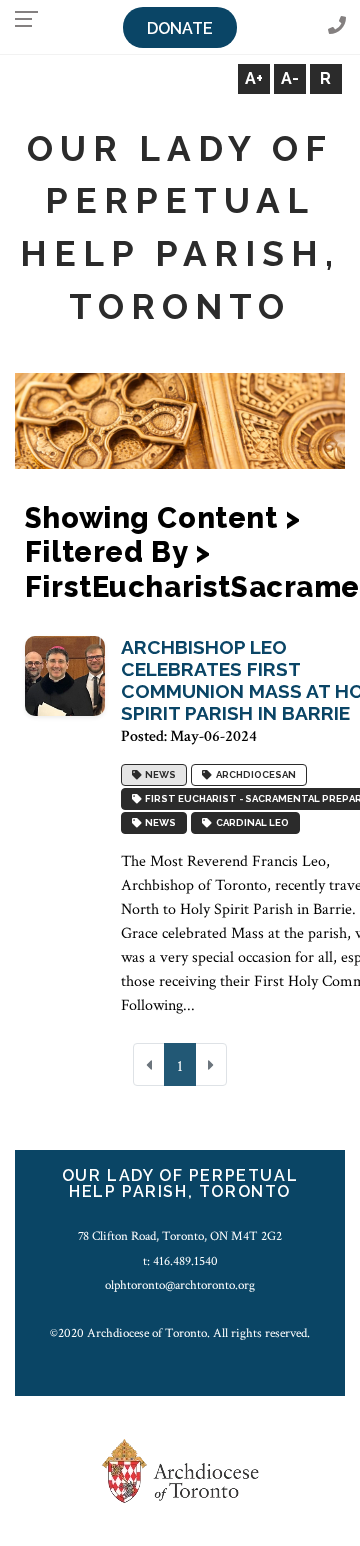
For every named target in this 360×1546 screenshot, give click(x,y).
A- (290, 78)
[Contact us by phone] (337, 26)
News (158, 774)
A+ (254, 78)
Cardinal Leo (250, 822)
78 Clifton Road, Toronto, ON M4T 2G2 (180, 1236)
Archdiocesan (254, 774)
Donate (180, 28)
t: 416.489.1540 (180, 1261)
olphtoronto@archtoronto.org (180, 1285)
